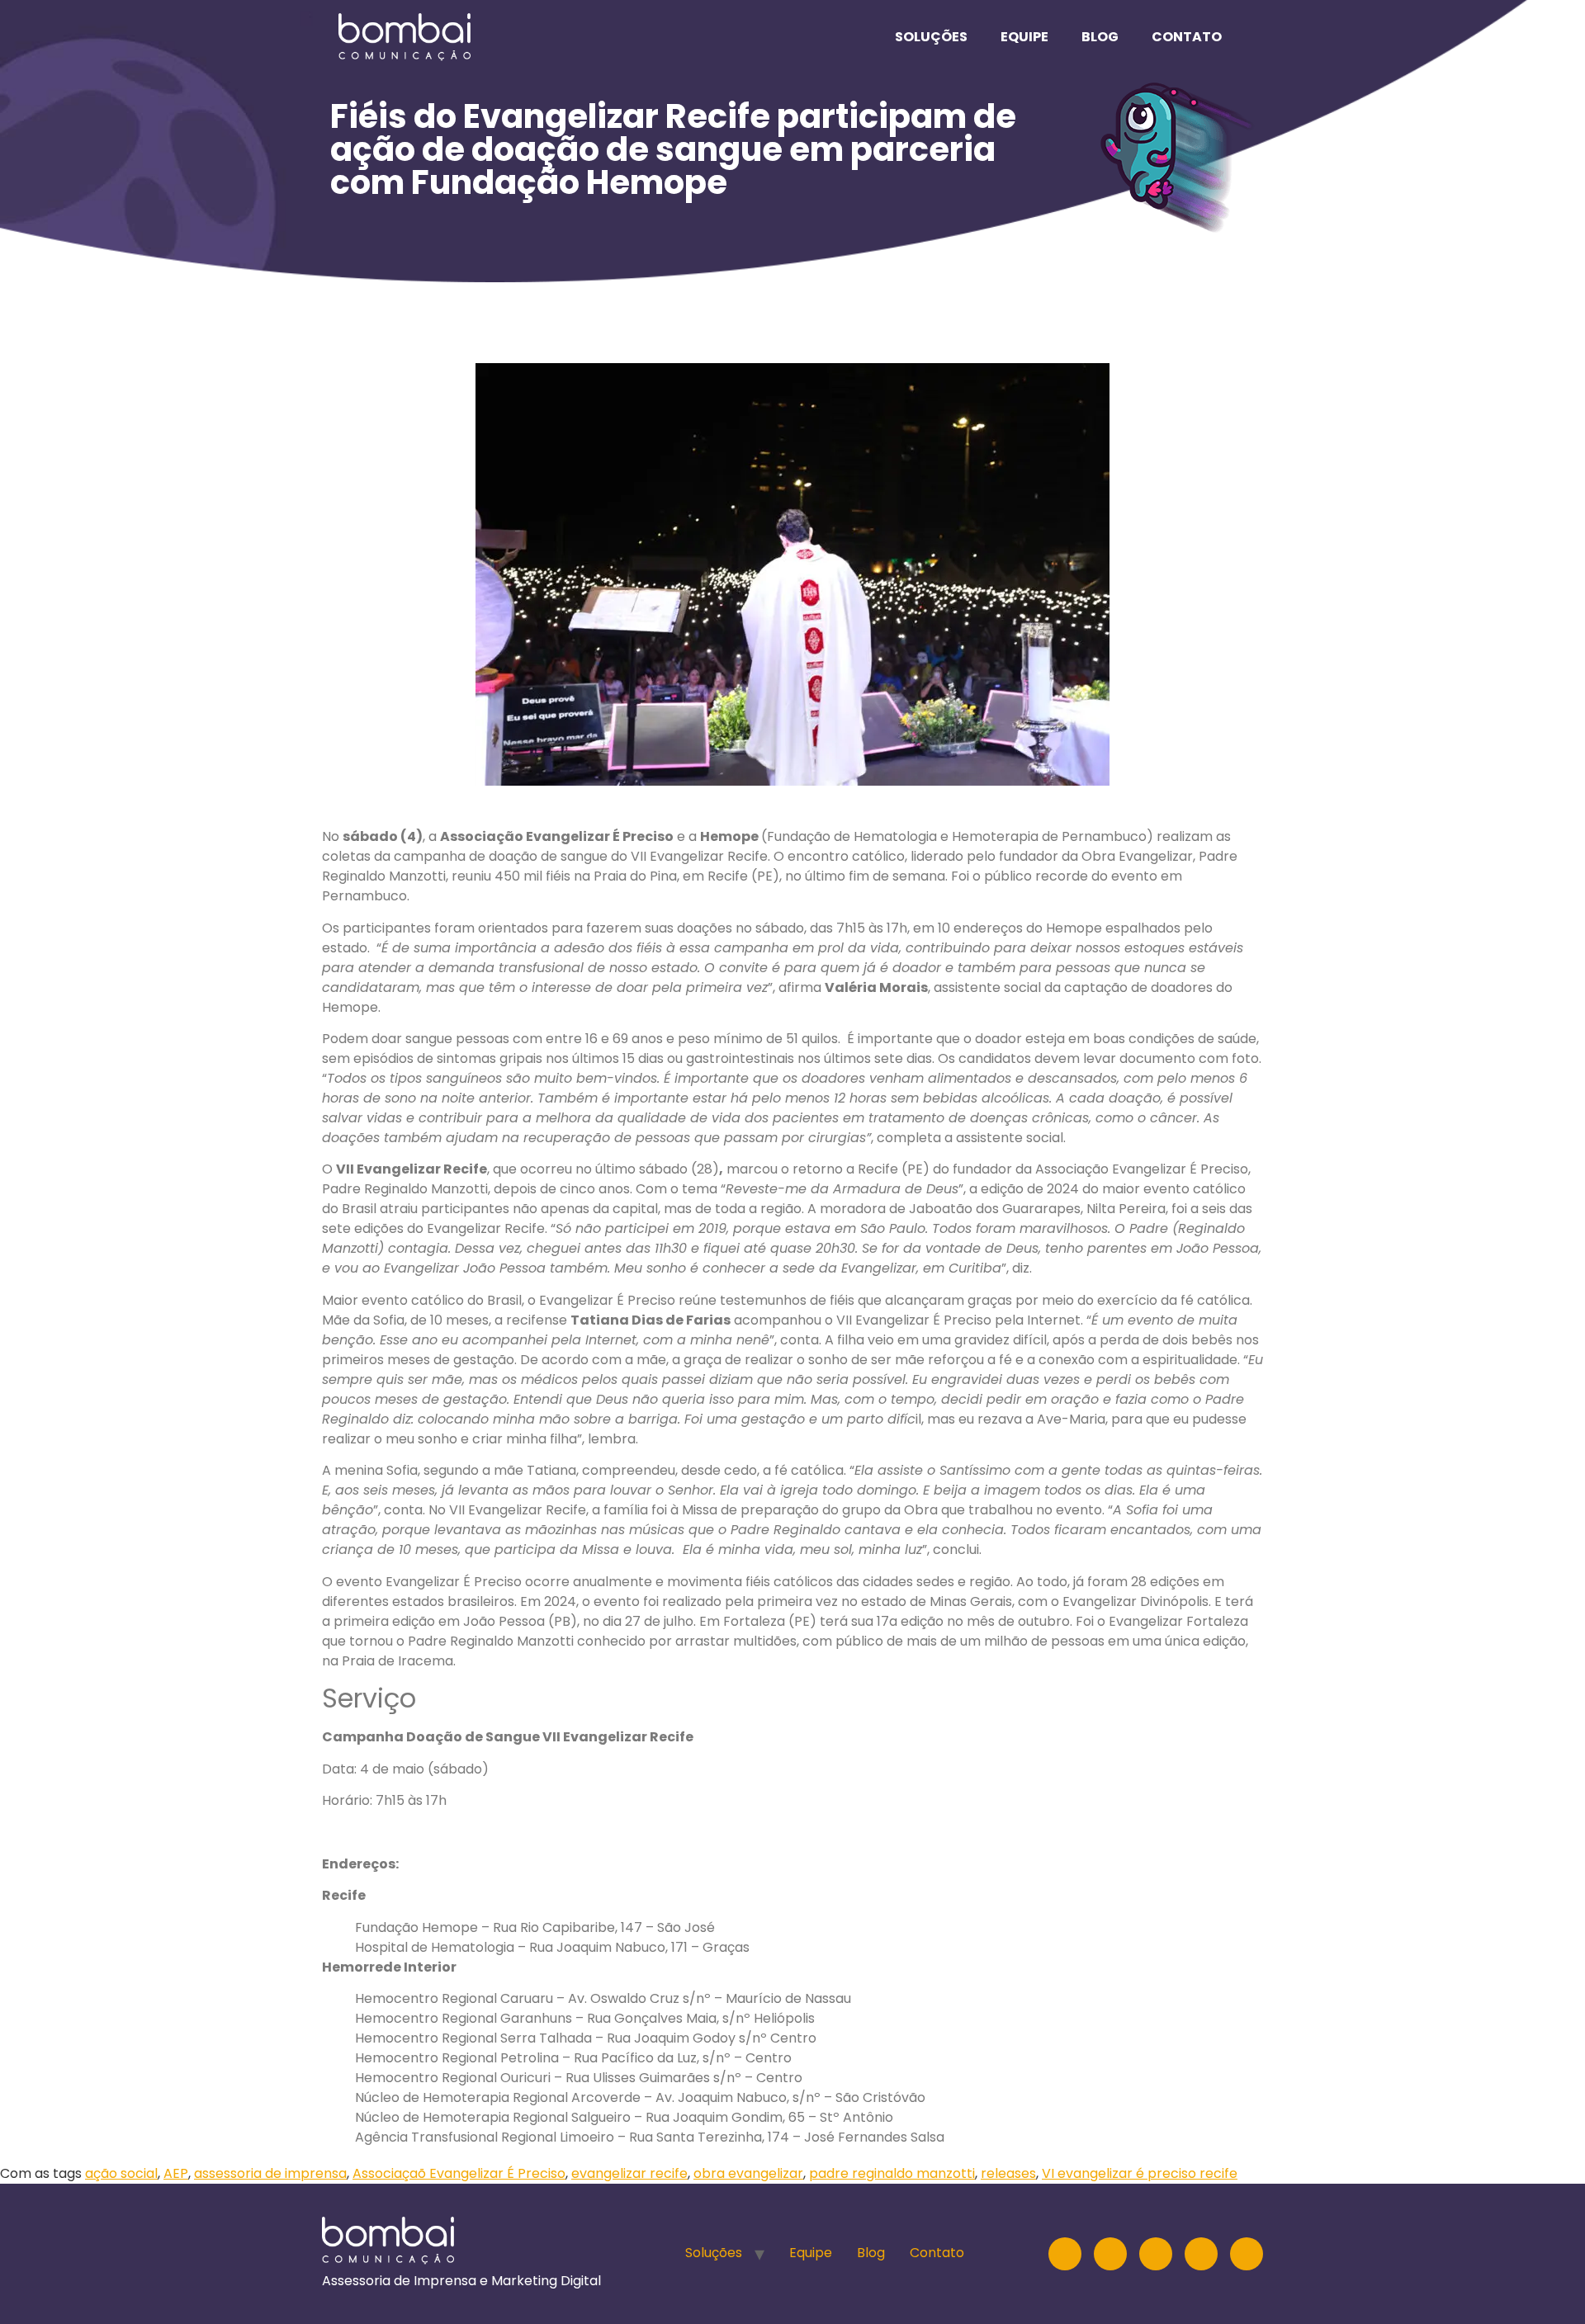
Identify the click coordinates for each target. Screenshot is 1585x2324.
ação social (121, 2173)
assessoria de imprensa (270, 2173)
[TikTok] (1247, 2254)
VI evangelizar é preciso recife (1140, 2173)
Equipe (1024, 37)
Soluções (931, 37)
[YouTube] (1156, 2254)
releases (1008, 2173)
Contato (1187, 37)
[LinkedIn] (1110, 2254)
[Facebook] (1201, 2254)
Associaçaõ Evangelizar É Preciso (459, 2173)
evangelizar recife (629, 2173)
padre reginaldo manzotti (892, 2173)
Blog (1100, 37)
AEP (176, 2173)
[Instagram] (1065, 2254)
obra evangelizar (748, 2173)
